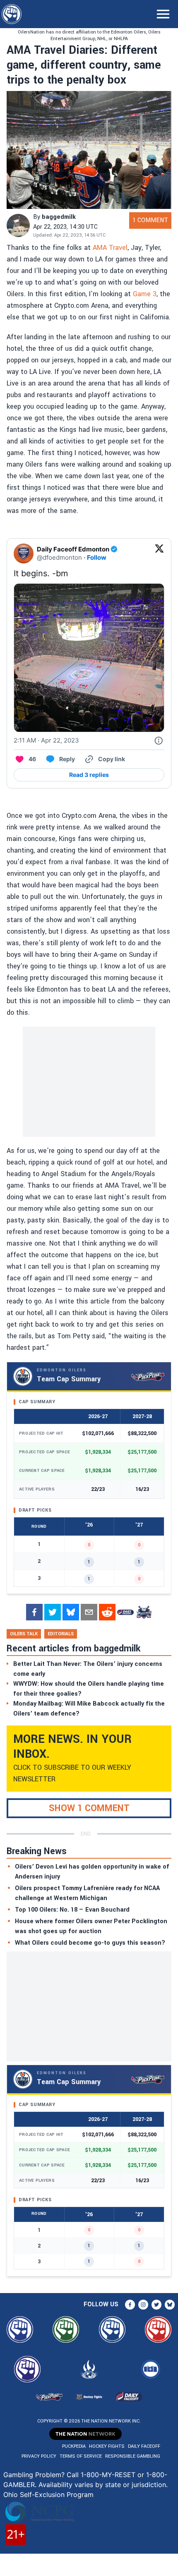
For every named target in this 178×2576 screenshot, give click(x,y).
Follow (97, 557)
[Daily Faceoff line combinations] (125, 1612)
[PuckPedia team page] (144, 1612)
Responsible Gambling (133, 2456)
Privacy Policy (39, 2456)
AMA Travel (110, 248)
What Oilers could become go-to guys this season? (90, 1943)
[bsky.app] (71, 1612)
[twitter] (53, 1612)
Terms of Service (81, 2456)
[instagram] (143, 2305)
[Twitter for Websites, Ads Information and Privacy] (159, 740)
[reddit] (107, 1612)
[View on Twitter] (159, 554)
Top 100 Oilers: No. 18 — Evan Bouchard (72, 1910)
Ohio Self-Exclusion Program (48, 2495)
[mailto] (89, 1612)
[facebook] (34, 1612)
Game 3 (145, 294)
